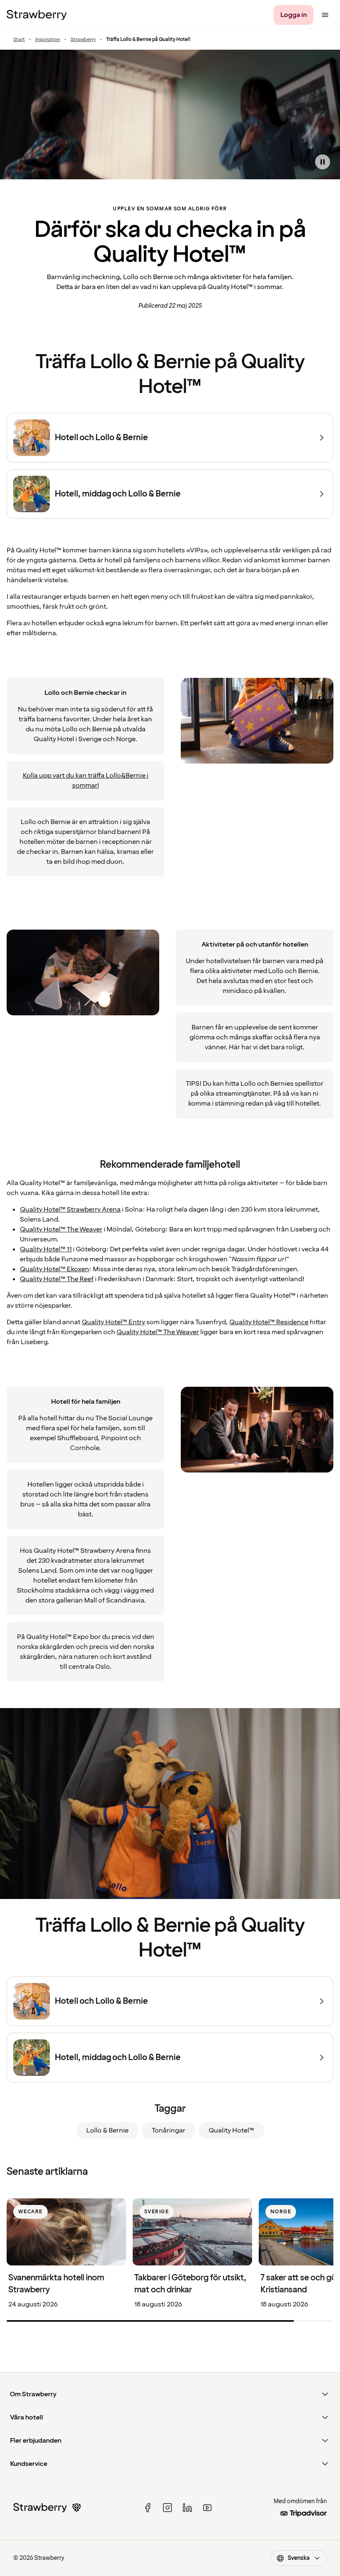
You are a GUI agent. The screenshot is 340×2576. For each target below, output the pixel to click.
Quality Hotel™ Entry (113, 1322)
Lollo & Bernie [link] (107, 2130)
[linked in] (187, 2508)
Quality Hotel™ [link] (231, 2130)
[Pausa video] (323, 162)
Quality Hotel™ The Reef (57, 1279)
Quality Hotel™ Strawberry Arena (70, 1210)
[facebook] (148, 2508)
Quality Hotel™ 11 (46, 1249)
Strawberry (83, 40)
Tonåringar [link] (169, 2130)
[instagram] (168, 2508)
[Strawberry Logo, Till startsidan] (37, 15)
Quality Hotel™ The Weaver (61, 1229)
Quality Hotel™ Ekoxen (55, 1269)
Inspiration (48, 40)
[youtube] (207, 2508)
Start (19, 40)
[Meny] (325, 15)
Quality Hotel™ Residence (269, 1322)
